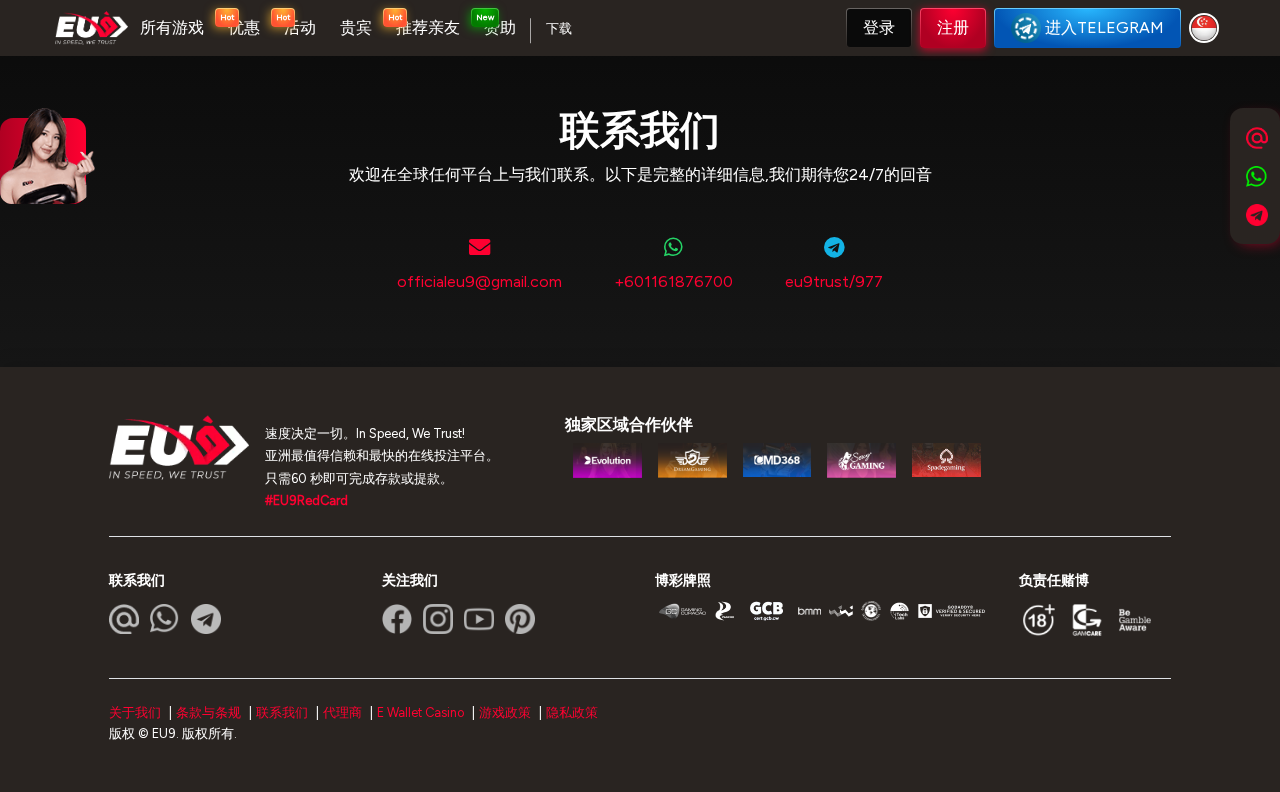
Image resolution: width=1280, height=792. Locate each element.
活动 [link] (300, 27)
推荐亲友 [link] (428, 27)
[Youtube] (479, 619)
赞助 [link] (500, 27)
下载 (559, 28)
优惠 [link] (244, 27)
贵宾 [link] (356, 27)
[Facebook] (397, 619)
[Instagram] (438, 619)
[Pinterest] (520, 619)
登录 (879, 27)
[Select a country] (1207, 28)
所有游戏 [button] (172, 27)
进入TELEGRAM (1104, 27)
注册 (953, 27)
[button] (879, 28)
